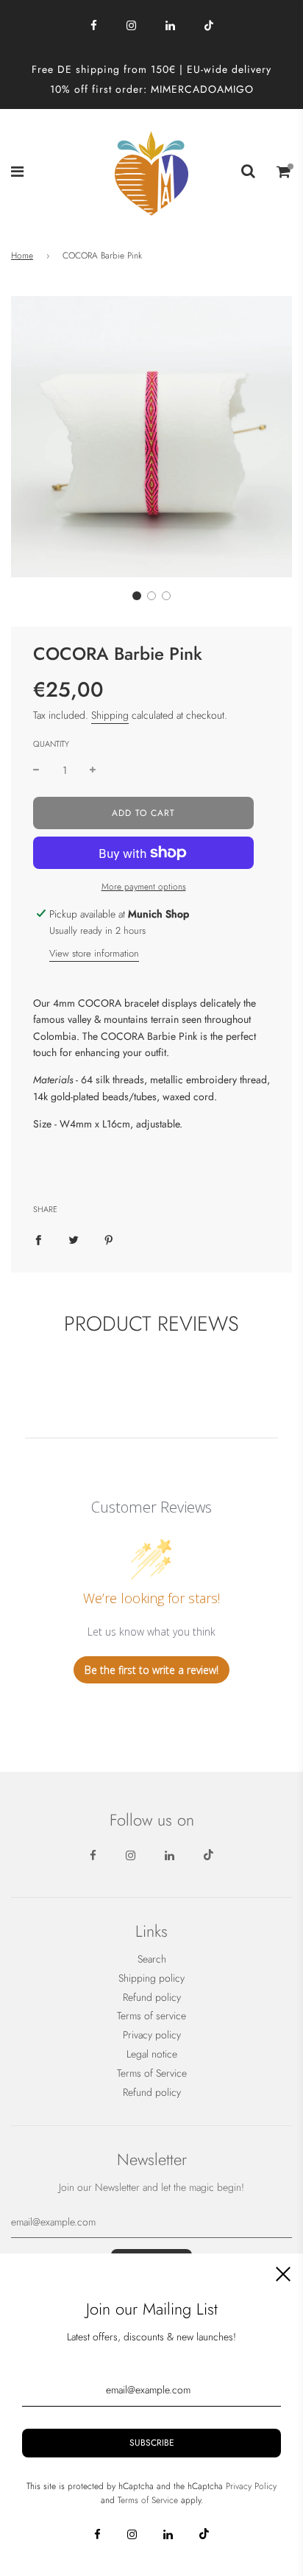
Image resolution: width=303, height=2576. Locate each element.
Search (152, 1959)
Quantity (51, 744)
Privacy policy (152, 2035)
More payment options (144, 887)
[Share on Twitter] (74, 1239)
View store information (94, 953)
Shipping (110, 715)
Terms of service (151, 2016)
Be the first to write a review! (151, 1670)
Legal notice (152, 2054)
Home (22, 256)
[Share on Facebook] (38, 1239)
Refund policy (152, 1997)
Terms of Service (152, 2073)
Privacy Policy (251, 2486)
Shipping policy (151, 1978)
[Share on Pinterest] (109, 1239)
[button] (137, 596)
